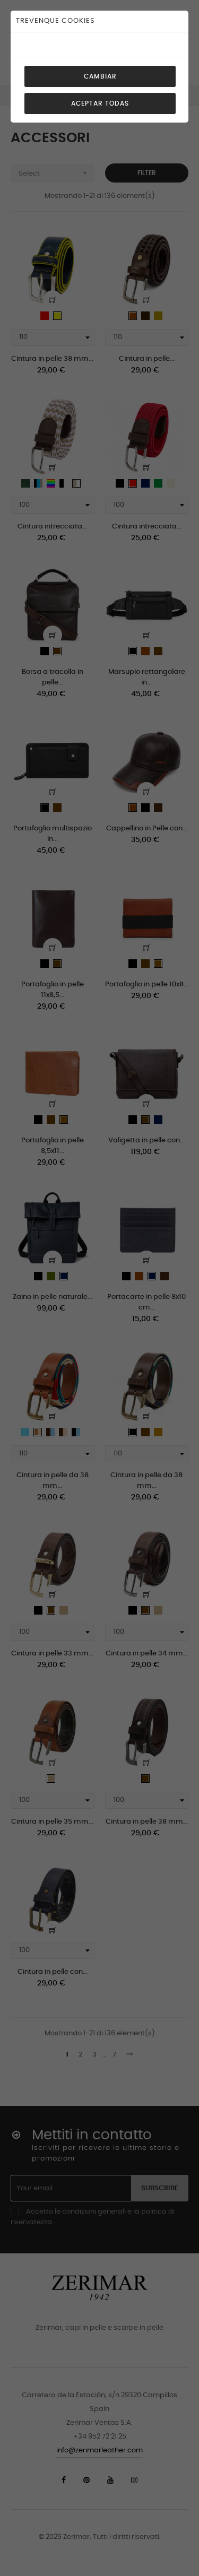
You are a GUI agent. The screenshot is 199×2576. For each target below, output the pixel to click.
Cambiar (100, 76)
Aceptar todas (100, 103)
